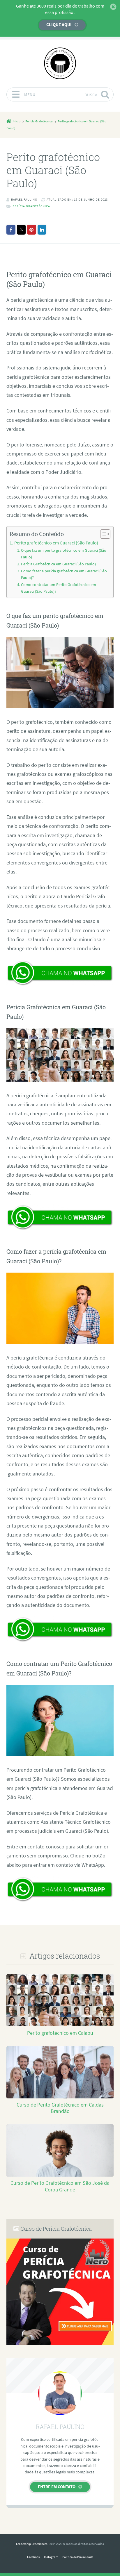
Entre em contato (57, 2487)
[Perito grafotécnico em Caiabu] (60, 2026)
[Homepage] (60, 63)
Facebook (33, 2557)
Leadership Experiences (32, 2544)
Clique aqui (59, 25)
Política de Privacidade (78, 2557)
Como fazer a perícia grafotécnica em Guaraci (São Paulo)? (64, 574)
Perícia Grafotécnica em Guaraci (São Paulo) (58, 564)
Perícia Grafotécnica (31, 206)
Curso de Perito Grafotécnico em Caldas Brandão (60, 2108)
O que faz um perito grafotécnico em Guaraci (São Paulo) (64, 554)
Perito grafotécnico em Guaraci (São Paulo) (56, 543)
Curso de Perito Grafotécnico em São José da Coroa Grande (60, 2186)
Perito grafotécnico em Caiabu (60, 2033)
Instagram (51, 2557)
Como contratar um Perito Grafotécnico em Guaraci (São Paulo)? (59, 588)
